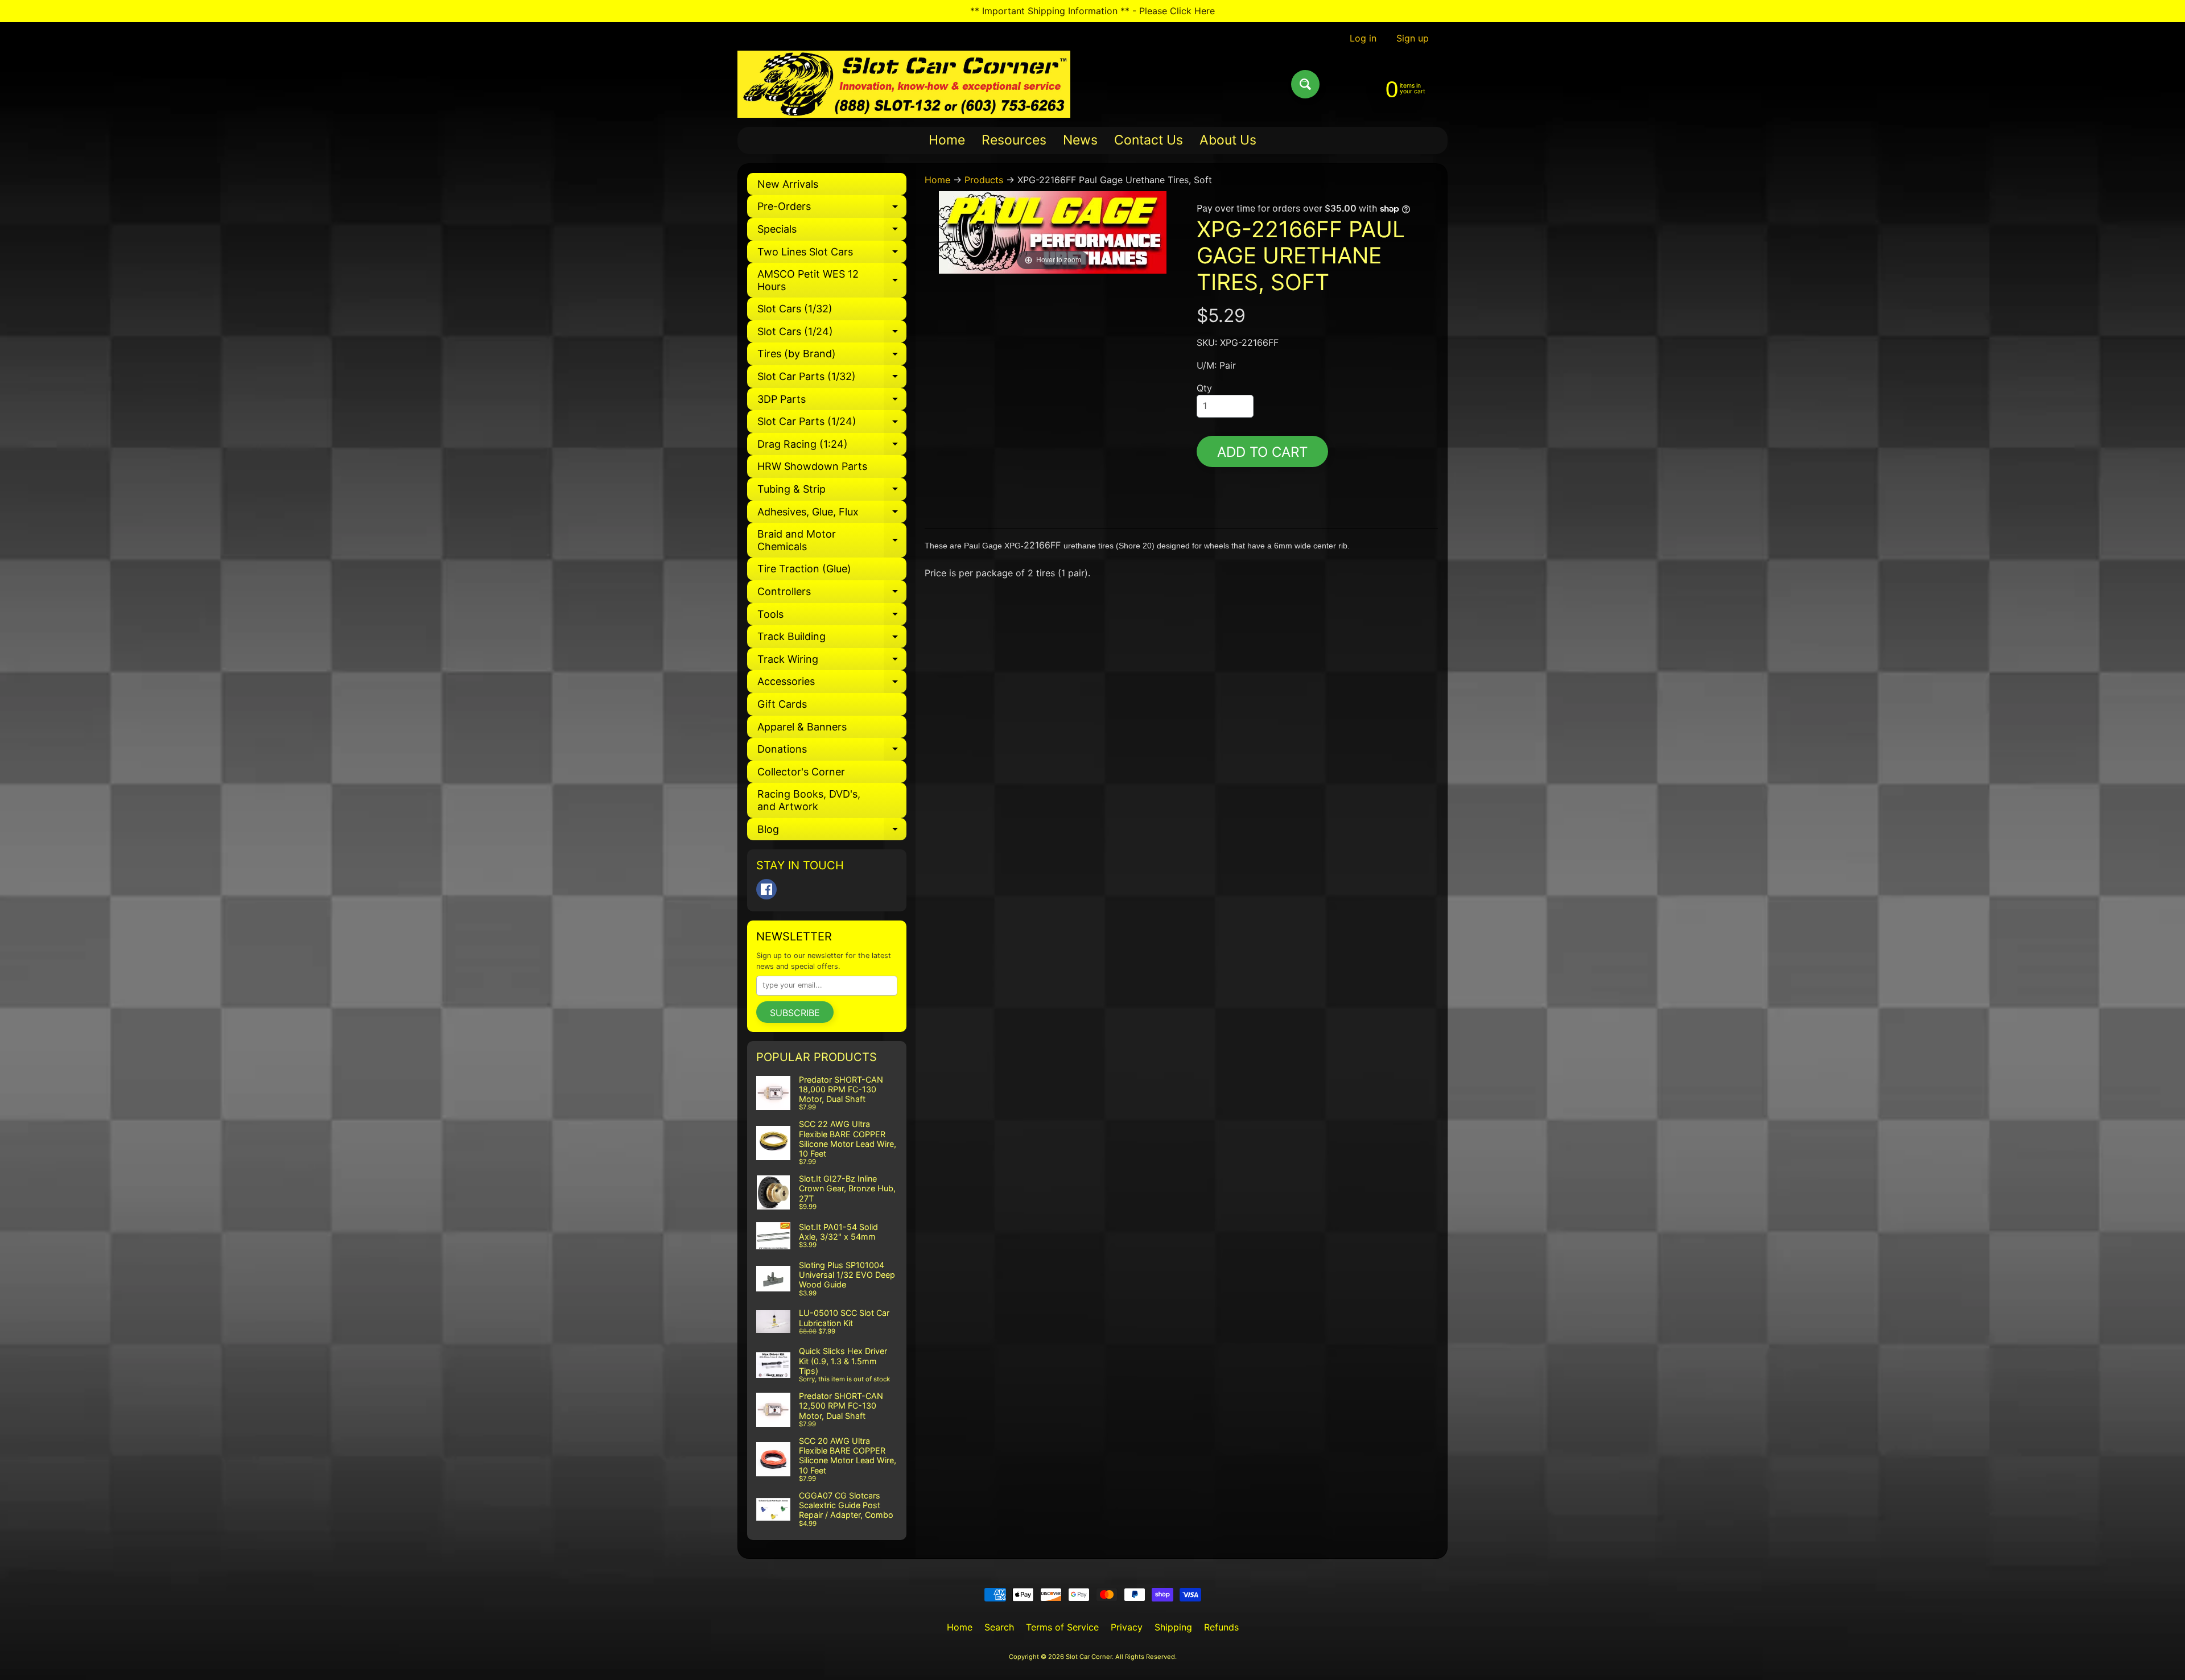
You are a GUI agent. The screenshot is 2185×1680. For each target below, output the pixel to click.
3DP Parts (832, 402)
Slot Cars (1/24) (832, 334)
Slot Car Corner (1089, 1657)
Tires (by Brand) (832, 356)
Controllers (832, 594)
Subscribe (795, 1013)
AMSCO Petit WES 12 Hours (832, 281)
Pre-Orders (832, 209)
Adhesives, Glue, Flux (832, 515)
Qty (1204, 388)
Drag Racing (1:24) (832, 447)
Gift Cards (782, 704)
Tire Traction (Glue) (804, 569)
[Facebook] (766, 889)
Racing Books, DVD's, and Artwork (809, 800)
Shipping (1173, 1627)
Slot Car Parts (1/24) (832, 424)
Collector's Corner (801, 772)
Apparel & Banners (802, 727)
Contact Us (1149, 140)
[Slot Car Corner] (904, 84)
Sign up (1413, 38)
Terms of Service (1062, 1627)
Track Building (832, 639)
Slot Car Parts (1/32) (832, 379)
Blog (832, 832)
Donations (832, 752)
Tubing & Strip (832, 492)
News (1080, 140)
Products (984, 180)
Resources (1014, 140)
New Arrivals (788, 184)
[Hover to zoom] (1053, 232)
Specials (832, 232)
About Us (1228, 140)
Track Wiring (832, 662)
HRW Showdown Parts (812, 466)
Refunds (1221, 1627)
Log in (1363, 38)
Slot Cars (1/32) (795, 309)
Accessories (832, 684)
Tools (832, 617)
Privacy (1127, 1627)
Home (947, 140)
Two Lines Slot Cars (832, 255)
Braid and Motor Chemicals (832, 541)
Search (999, 1627)
